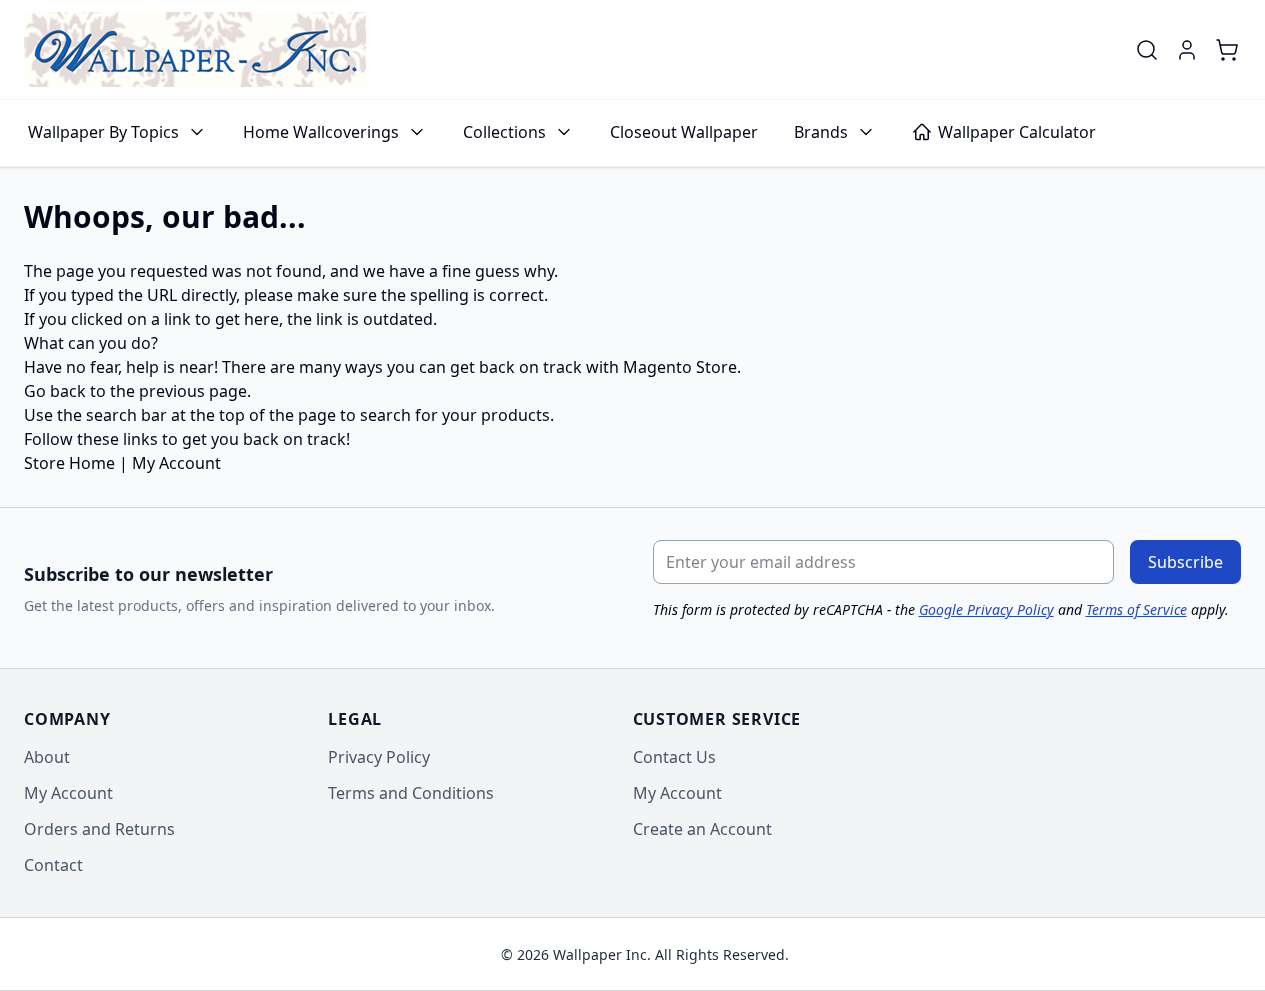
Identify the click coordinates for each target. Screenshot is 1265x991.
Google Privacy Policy (986, 609)
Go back (55, 391)
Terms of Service (1136, 609)
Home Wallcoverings (321, 132)
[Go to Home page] (195, 49)
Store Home (69, 463)
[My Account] (1187, 50)
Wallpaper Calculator (1017, 132)
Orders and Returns (99, 829)
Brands (821, 132)
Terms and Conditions (411, 793)
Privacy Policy (379, 757)
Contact (53, 865)
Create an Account (702, 829)
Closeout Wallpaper (684, 132)
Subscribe (1185, 562)
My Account (176, 463)
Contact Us (674, 757)
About (47, 757)
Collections (504, 132)
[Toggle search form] (1147, 50)
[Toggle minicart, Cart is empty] (1227, 50)
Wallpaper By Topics (103, 132)
